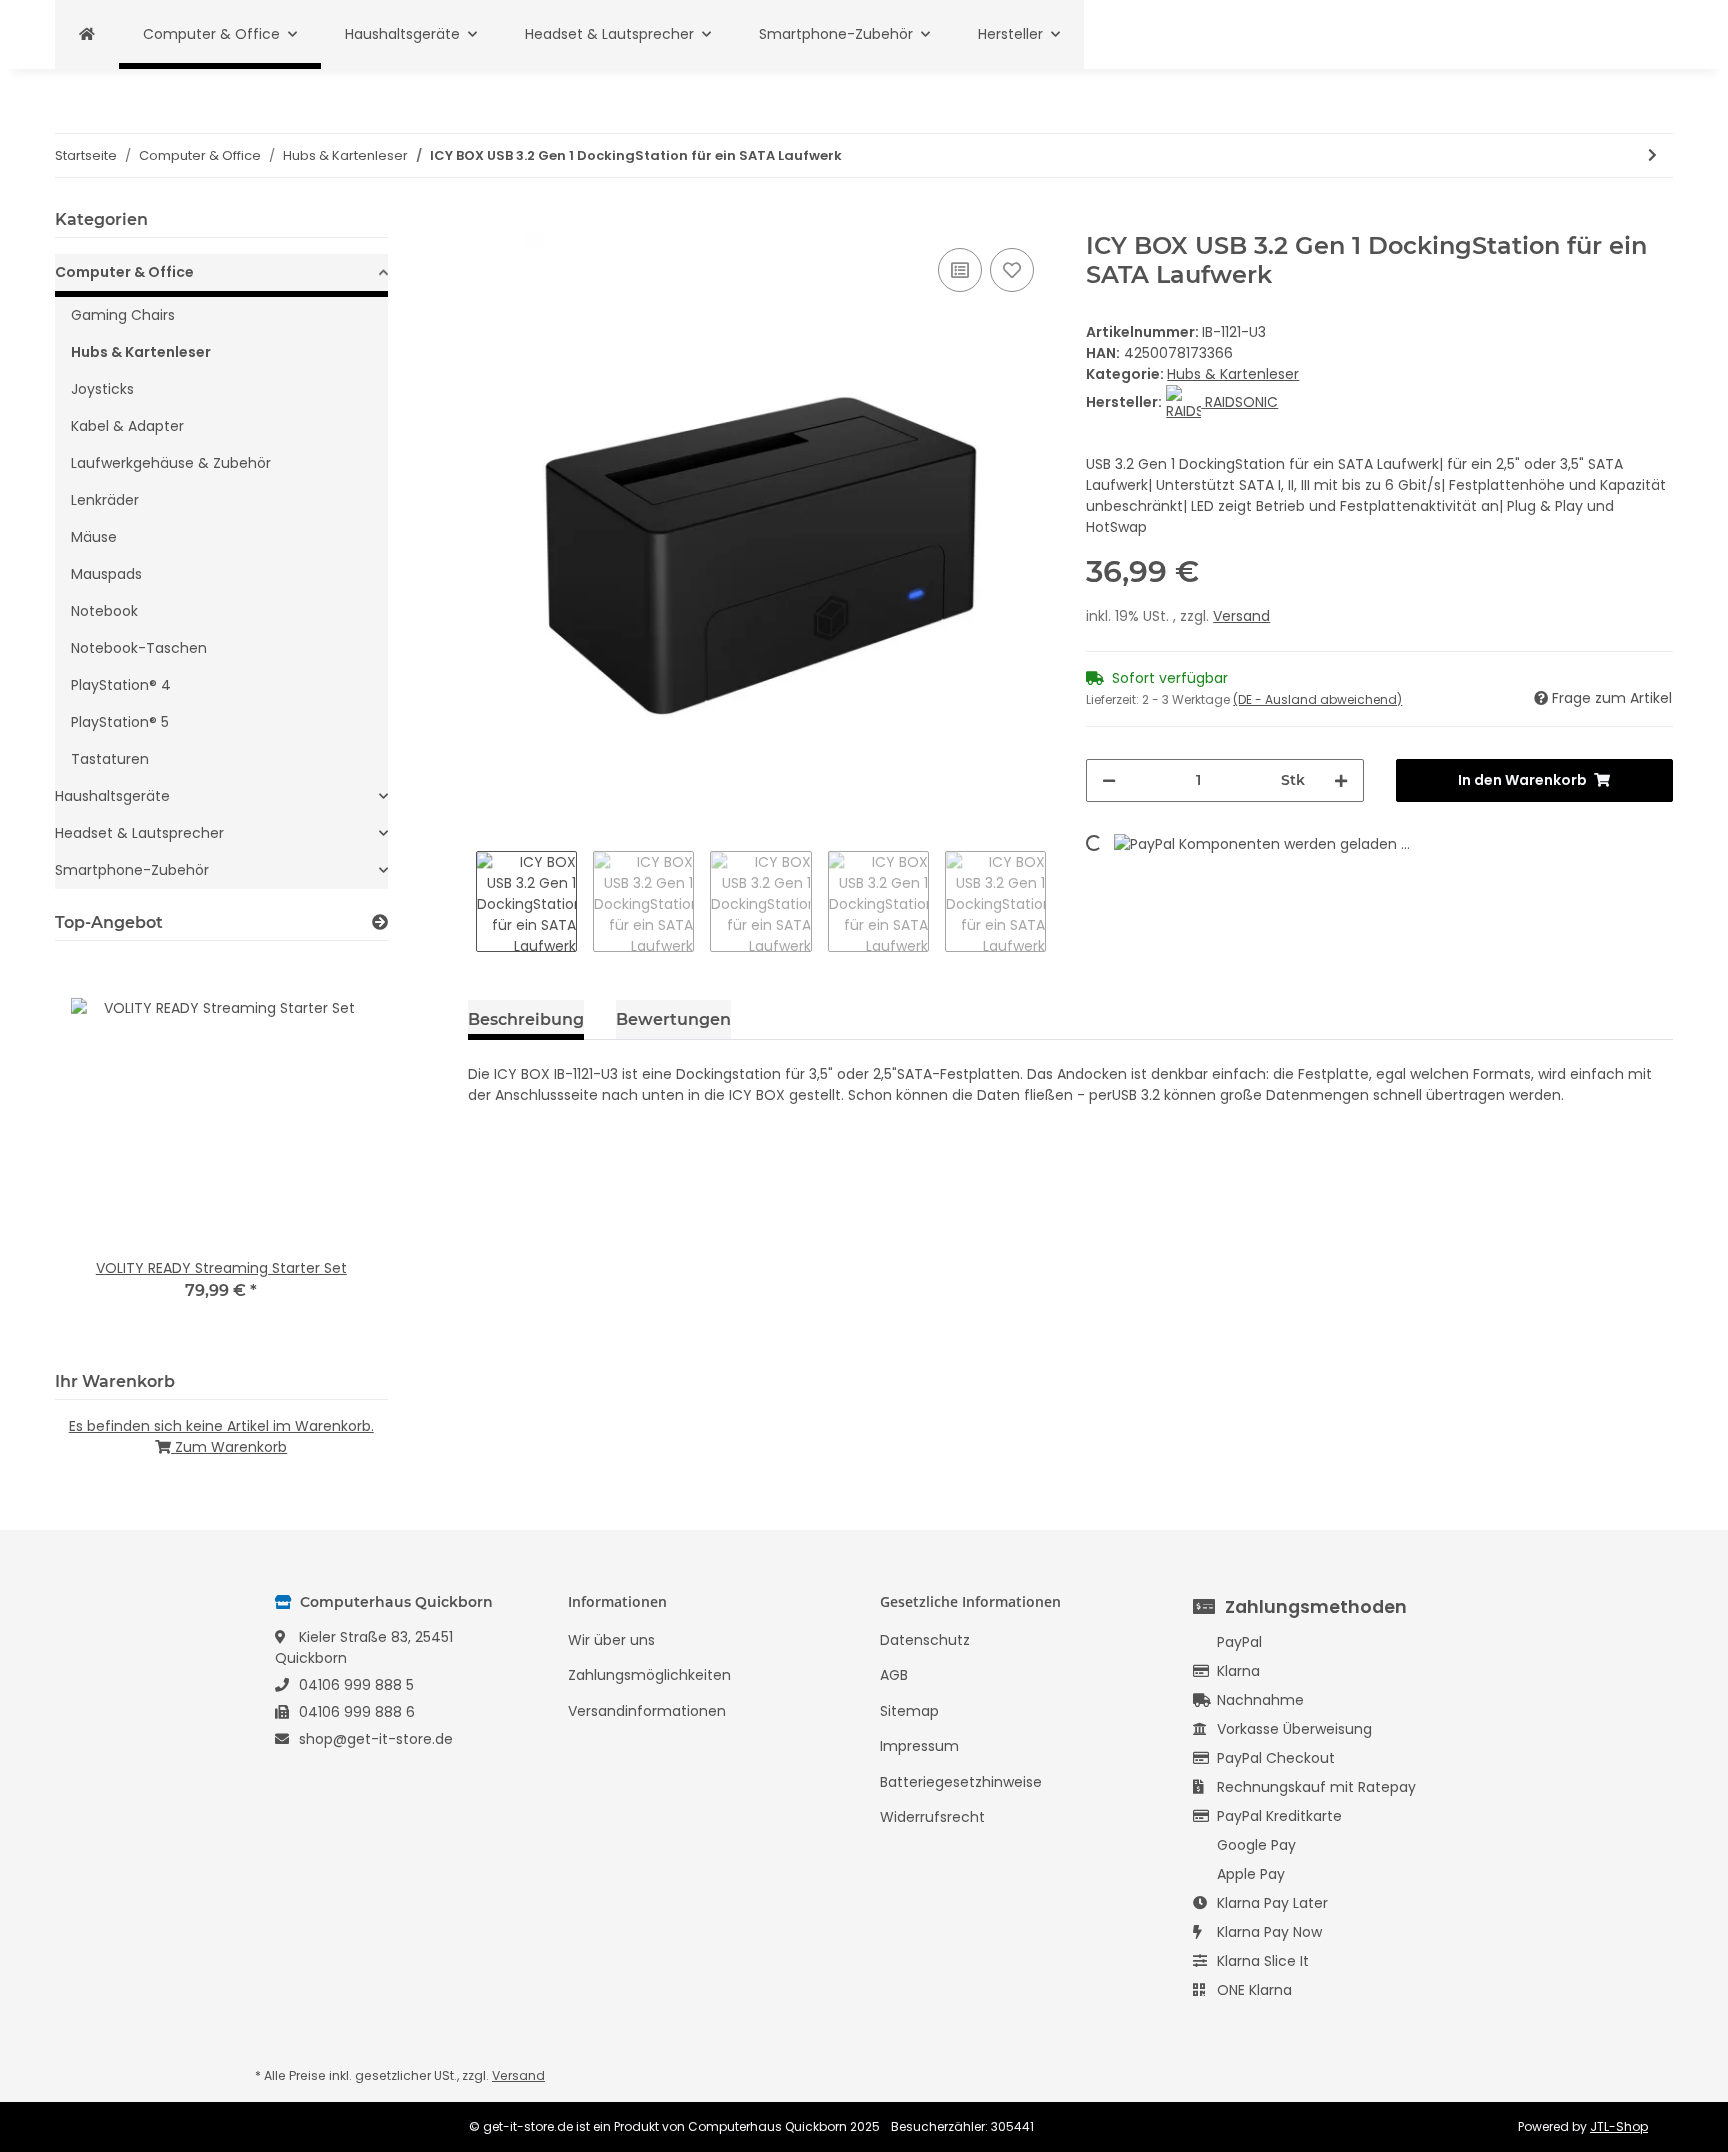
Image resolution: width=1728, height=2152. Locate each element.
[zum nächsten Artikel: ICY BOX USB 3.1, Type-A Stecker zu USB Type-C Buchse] (1652, 155)
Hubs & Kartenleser (1233, 374)
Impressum (919, 1746)
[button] (221, 275)
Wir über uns (611, 1640)
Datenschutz (925, 1640)
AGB (894, 1675)
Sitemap (909, 1711)
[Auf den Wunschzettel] (1012, 270)
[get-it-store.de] (87, 34)
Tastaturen (110, 759)
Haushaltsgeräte (112, 796)
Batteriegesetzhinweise (961, 1782)
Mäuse (94, 537)
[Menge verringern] (1109, 780)
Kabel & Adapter (127, 426)
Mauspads (106, 574)
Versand (1241, 616)
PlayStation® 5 (120, 722)
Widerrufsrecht (932, 1817)
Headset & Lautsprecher (139, 833)
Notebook (104, 611)
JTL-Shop (1619, 2126)
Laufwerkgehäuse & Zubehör (171, 463)
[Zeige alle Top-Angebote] (380, 922)
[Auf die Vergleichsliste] (960, 270)
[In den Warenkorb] (484, 221)
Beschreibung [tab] (526, 1019)
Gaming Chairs (123, 315)
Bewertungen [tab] (673, 1019)
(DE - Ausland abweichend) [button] (1317, 699)
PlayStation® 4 (121, 685)
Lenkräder (105, 500)
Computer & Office (124, 272)
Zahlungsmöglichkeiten (649, 1675)
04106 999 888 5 (356, 1685)
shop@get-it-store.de (376, 1739)
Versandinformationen (647, 1711)
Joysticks (102, 389)
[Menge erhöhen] (1341, 780)
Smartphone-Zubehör (132, 870)
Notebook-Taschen (139, 648)
